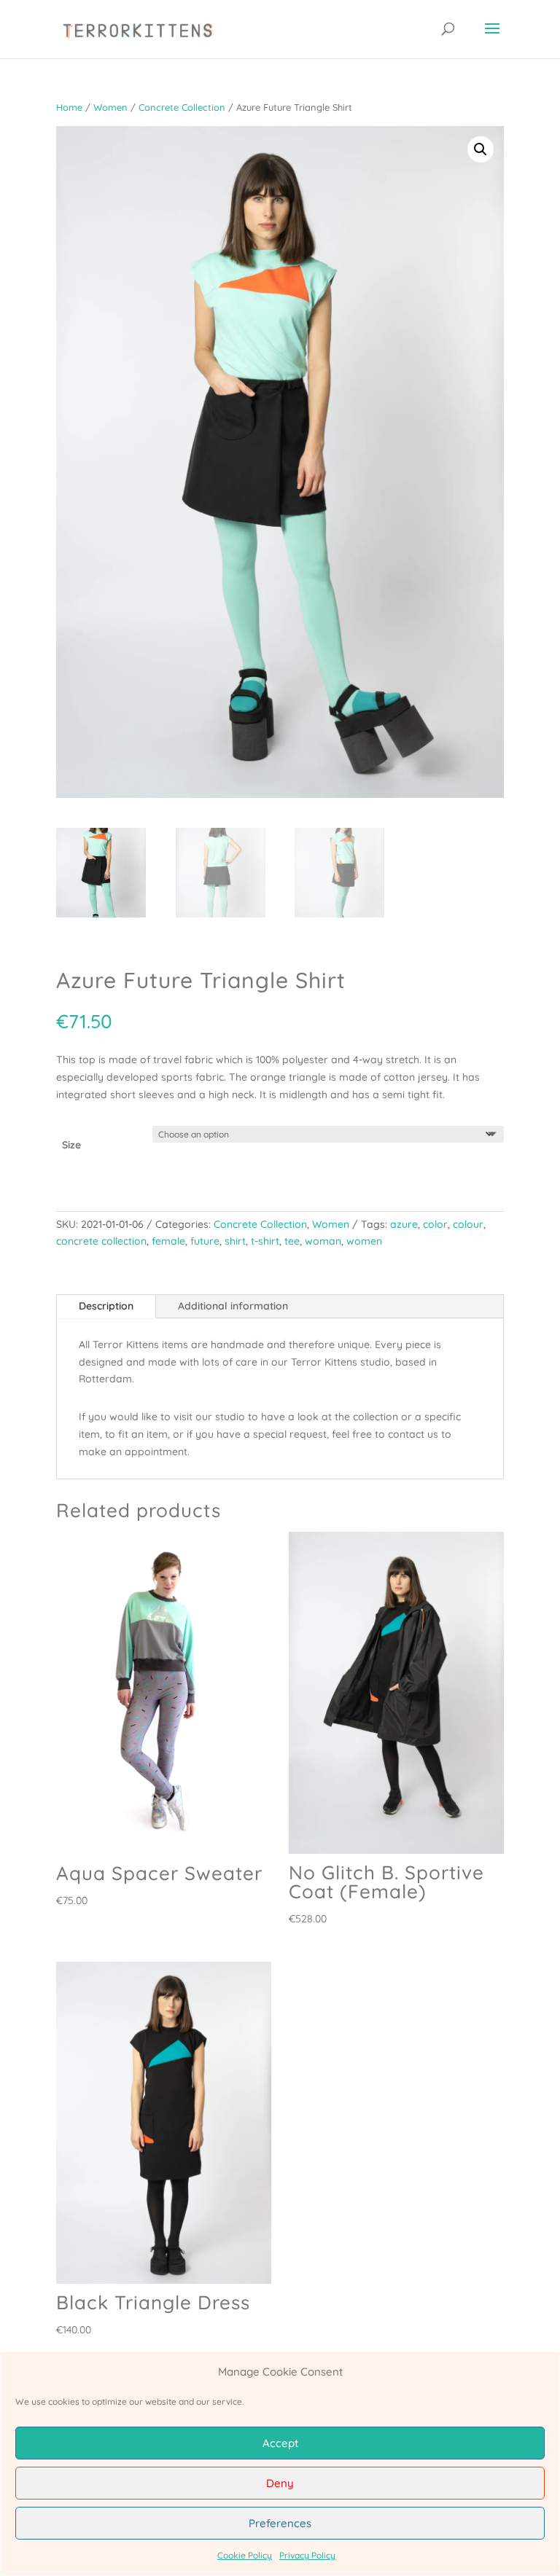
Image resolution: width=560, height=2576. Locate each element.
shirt (235, 1241)
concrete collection (101, 1241)
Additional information (233, 1306)
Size (71, 1145)
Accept (280, 2443)
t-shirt (265, 1241)
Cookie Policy (245, 2555)
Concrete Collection (182, 107)
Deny (280, 2483)
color (435, 1224)
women (364, 1241)
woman (323, 1241)
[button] (481, 149)
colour (468, 1224)
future (205, 1241)
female (168, 1241)
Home (69, 107)
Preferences (280, 2523)
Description (106, 1306)
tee (292, 1241)
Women (110, 107)
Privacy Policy (307, 2555)
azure (404, 1224)
